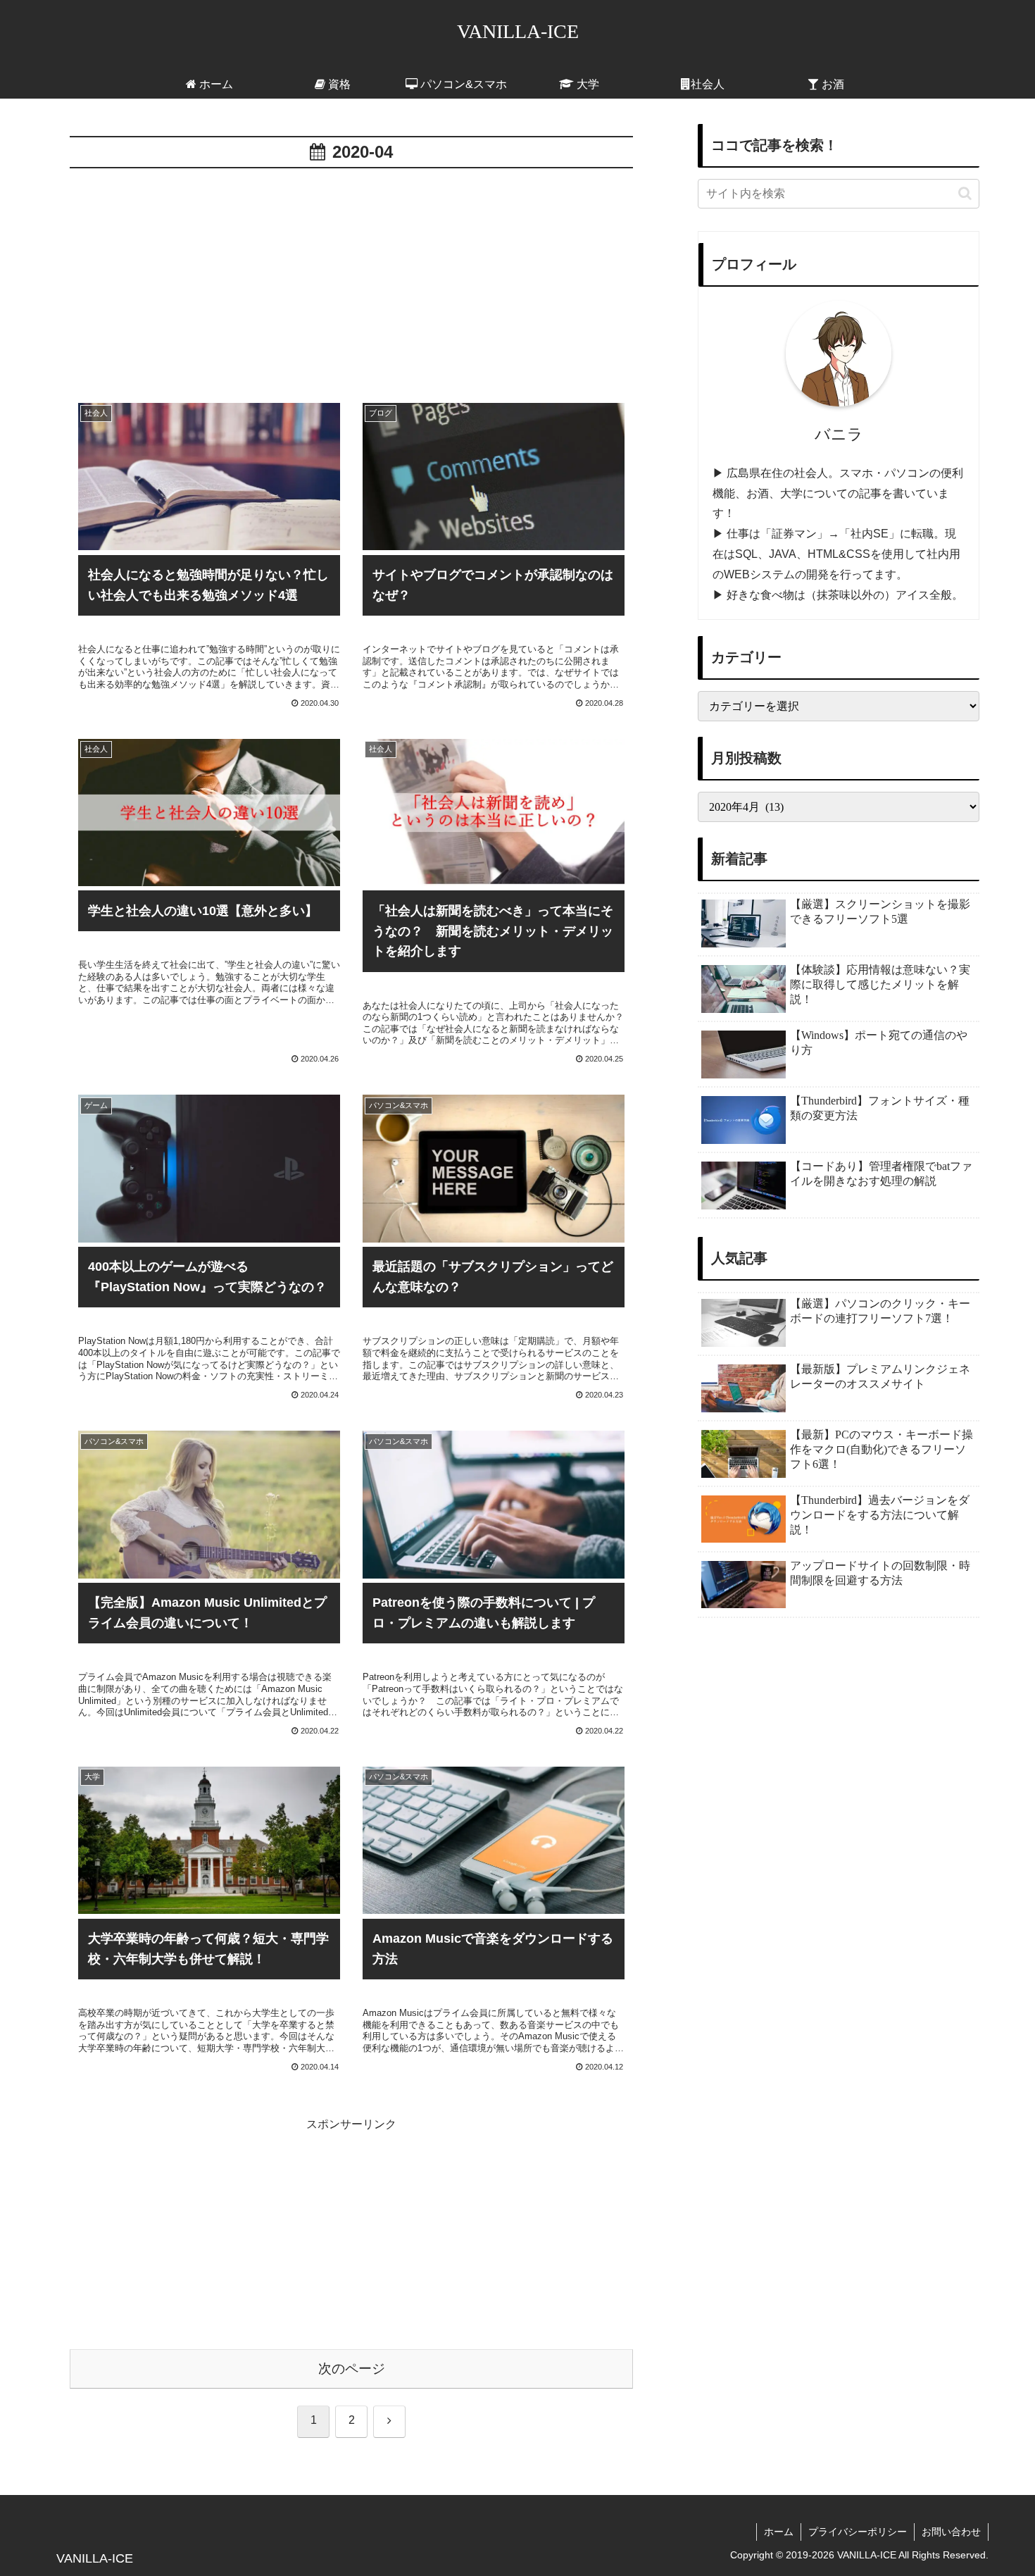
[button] (965, 193)
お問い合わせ (951, 2532)
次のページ (352, 2369)
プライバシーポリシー (858, 2532)
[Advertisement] (351, 278)
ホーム (779, 2532)
